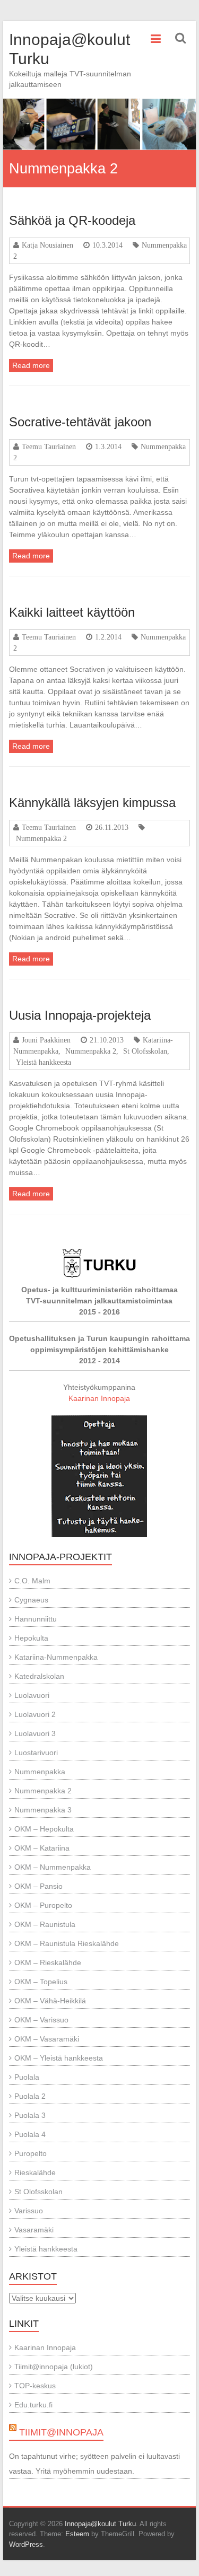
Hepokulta (31, 1638)
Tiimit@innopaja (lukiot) (54, 2367)
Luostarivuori (36, 1753)
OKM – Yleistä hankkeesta (59, 2058)
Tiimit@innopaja (61, 2432)
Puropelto (31, 2153)
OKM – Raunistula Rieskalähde (67, 1943)
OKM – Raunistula (45, 1924)
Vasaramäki (34, 2230)
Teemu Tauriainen (49, 446)
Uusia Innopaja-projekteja (80, 1015)
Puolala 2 (30, 2096)
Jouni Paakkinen (46, 1040)
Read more (31, 365)
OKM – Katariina (42, 1848)
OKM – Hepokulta (44, 1829)
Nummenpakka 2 (41, 838)
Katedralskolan (39, 1676)
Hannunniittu (36, 1619)
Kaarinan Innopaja (99, 1398)
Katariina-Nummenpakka (56, 1657)
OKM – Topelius (41, 1982)
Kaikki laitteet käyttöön (72, 612)
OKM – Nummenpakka (53, 1867)
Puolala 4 (30, 2134)
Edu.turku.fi (33, 2405)
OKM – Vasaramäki (47, 2039)
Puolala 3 (30, 2115)
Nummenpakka (40, 1772)
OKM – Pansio (38, 1886)
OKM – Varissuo (41, 2020)
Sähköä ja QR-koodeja (72, 220)
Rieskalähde (35, 2172)
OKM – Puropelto (43, 1905)
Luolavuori (32, 1695)
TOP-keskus (35, 2386)
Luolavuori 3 (35, 1733)
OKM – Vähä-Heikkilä (50, 2001)
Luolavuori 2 (35, 1714)
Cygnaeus (31, 1600)
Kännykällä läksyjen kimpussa (92, 803)
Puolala (27, 2077)
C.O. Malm (32, 1581)
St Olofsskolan (145, 1051)
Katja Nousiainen (47, 245)
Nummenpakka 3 (43, 1810)
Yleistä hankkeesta (44, 1062)
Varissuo (29, 2211)
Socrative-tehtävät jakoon (80, 422)
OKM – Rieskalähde (48, 1962)
